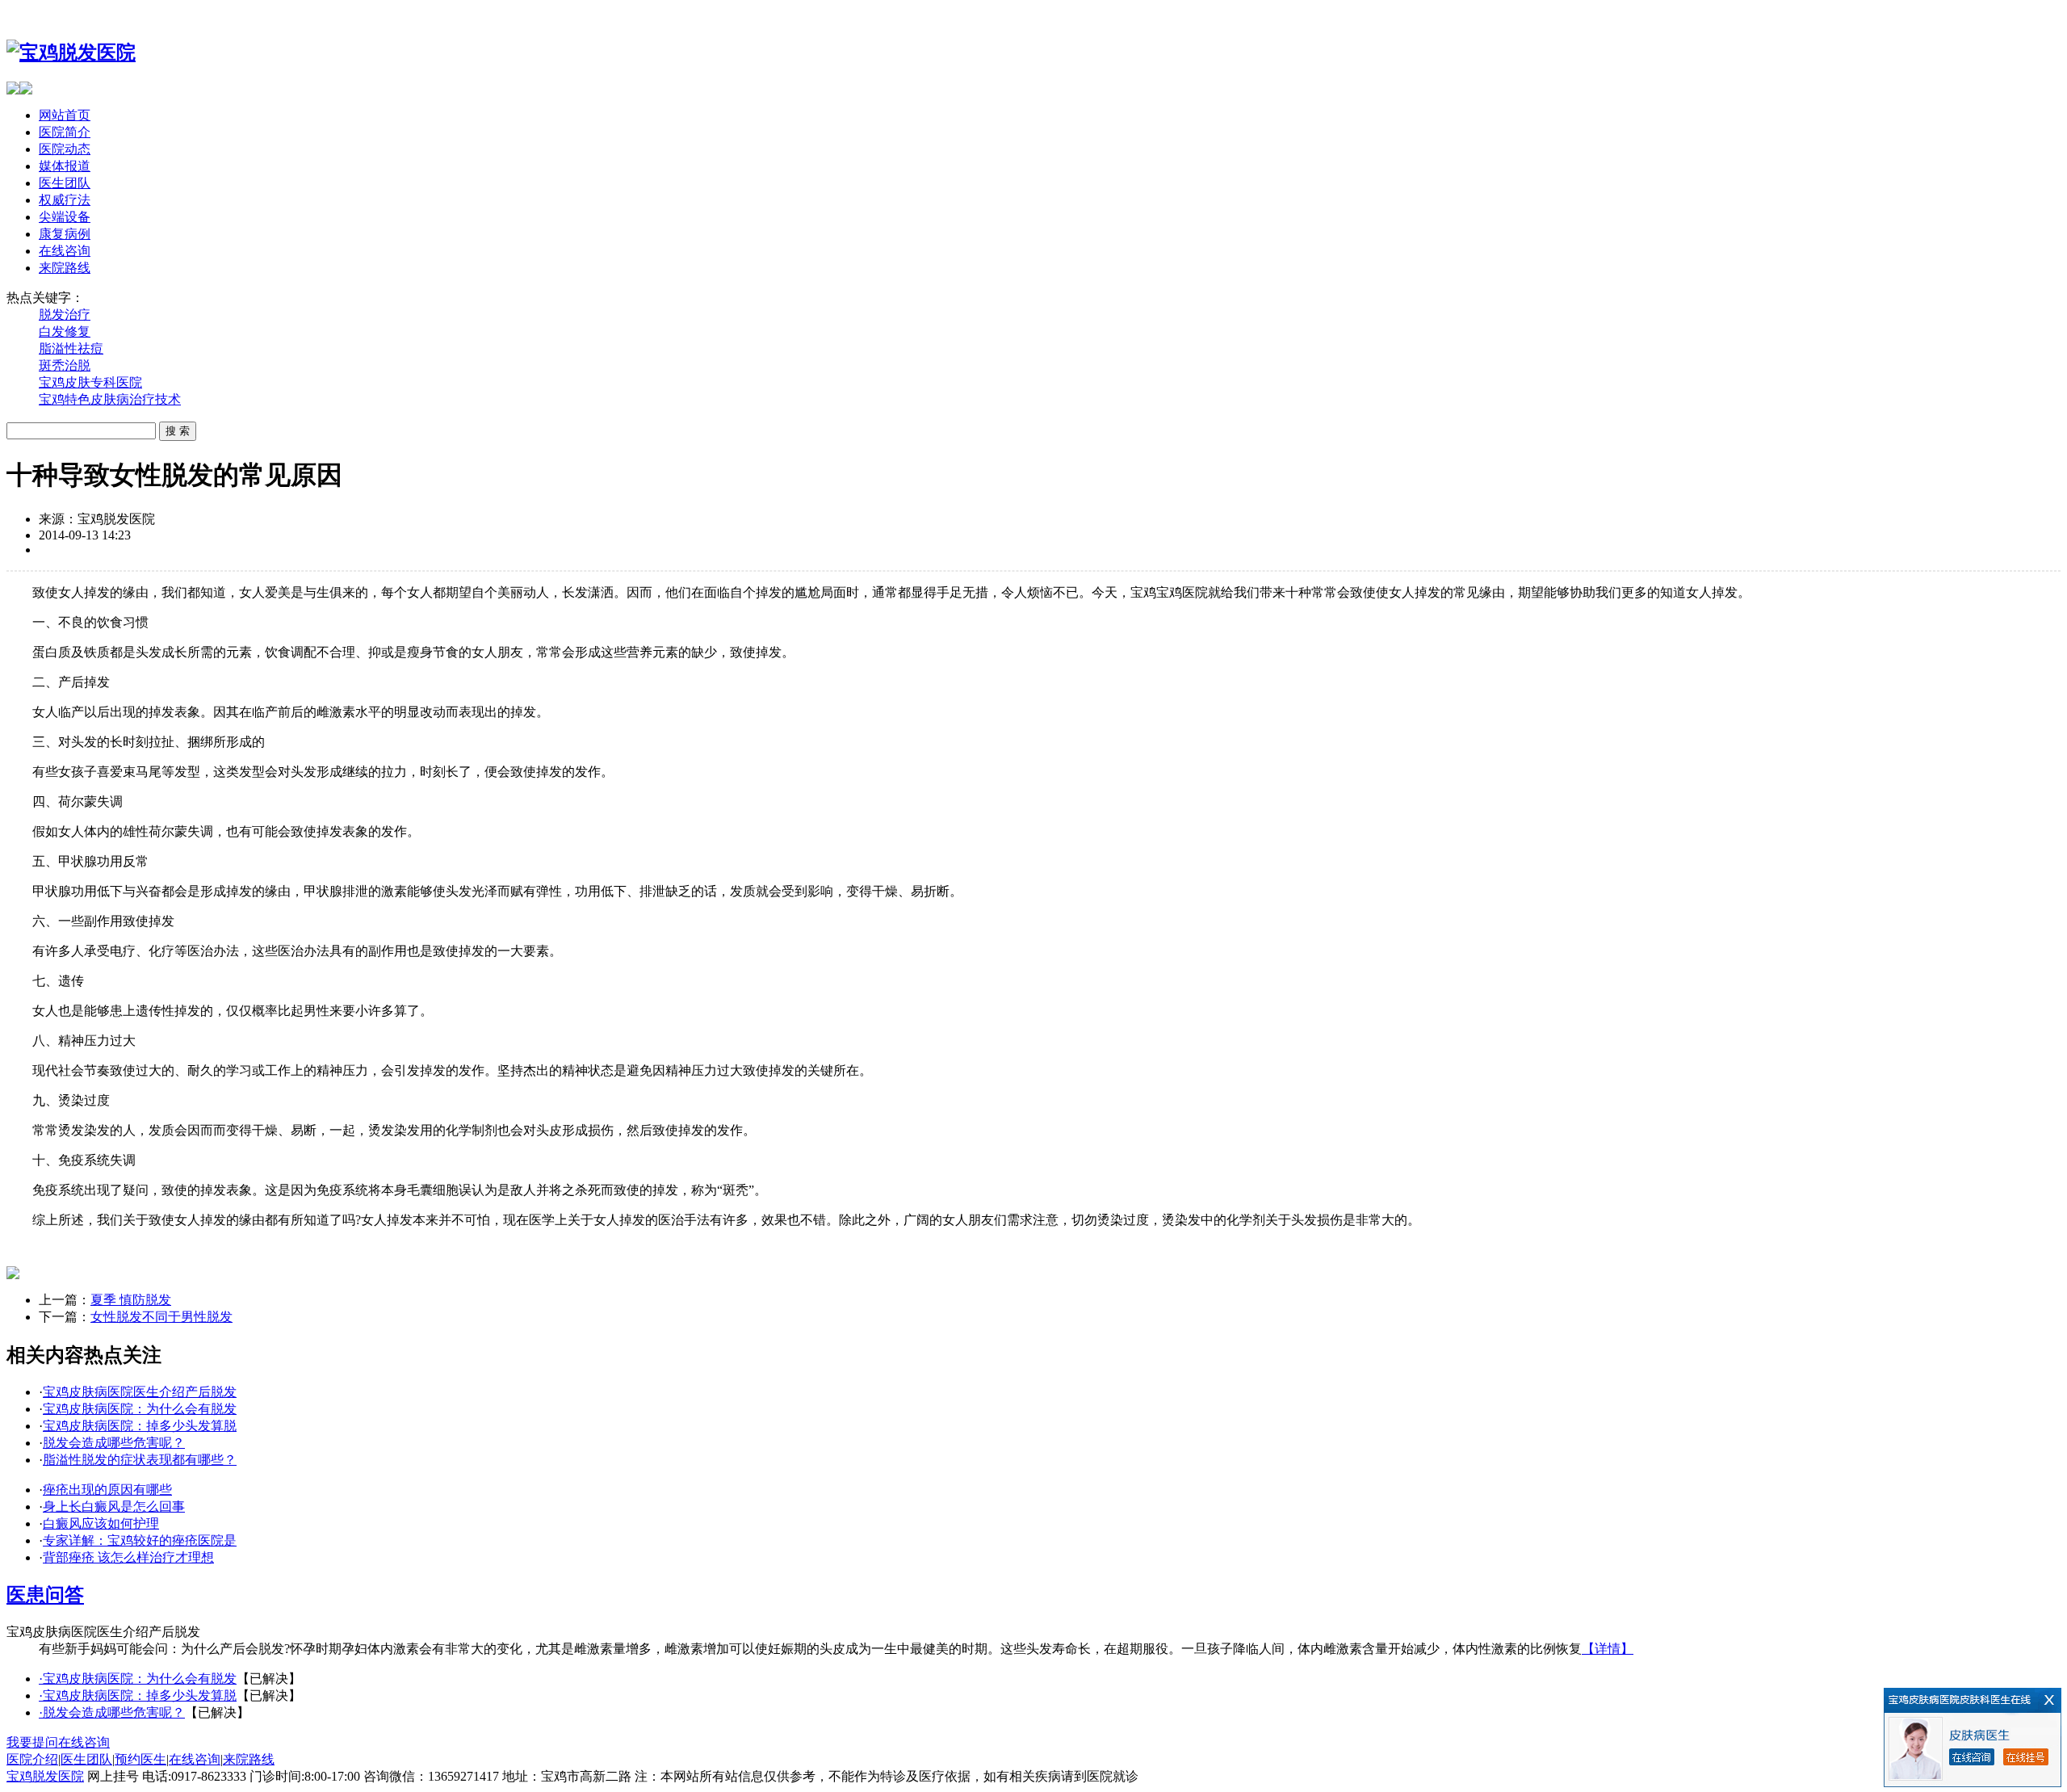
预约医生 (140, 1759)
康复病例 (65, 234)
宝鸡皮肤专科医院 (90, 382)
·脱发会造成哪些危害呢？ (112, 1712)
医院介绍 (32, 1759)
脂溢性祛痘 (71, 348)
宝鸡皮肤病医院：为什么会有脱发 (140, 1409)
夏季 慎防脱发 (131, 1300)
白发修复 (65, 332)
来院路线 (65, 268)
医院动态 (65, 149)
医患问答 (45, 1595)
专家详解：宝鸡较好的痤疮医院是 (140, 1540)
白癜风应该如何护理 (101, 1523)
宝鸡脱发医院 (45, 1776)
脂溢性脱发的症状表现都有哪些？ (140, 1460)
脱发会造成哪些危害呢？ (114, 1443)
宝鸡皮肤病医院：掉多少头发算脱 (140, 1426)
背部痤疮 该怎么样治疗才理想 (128, 1557)
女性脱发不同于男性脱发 (161, 1317)
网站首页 (65, 115)
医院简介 (65, 132)
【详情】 (1608, 1649)
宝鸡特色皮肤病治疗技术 (110, 399)
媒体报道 (65, 166)
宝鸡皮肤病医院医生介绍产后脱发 (140, 1392)
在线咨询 (65, 251)
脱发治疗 (65, 315)
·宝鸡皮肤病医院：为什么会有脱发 (138, 1679)
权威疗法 (65, 200)
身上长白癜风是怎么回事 (114, 1507)
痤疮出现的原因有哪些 (107, 1490)
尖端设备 (65, 217)
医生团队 (65, 183)
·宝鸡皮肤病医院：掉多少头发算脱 (138, 1695)
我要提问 (32, 1742)
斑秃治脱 (65, 365)
